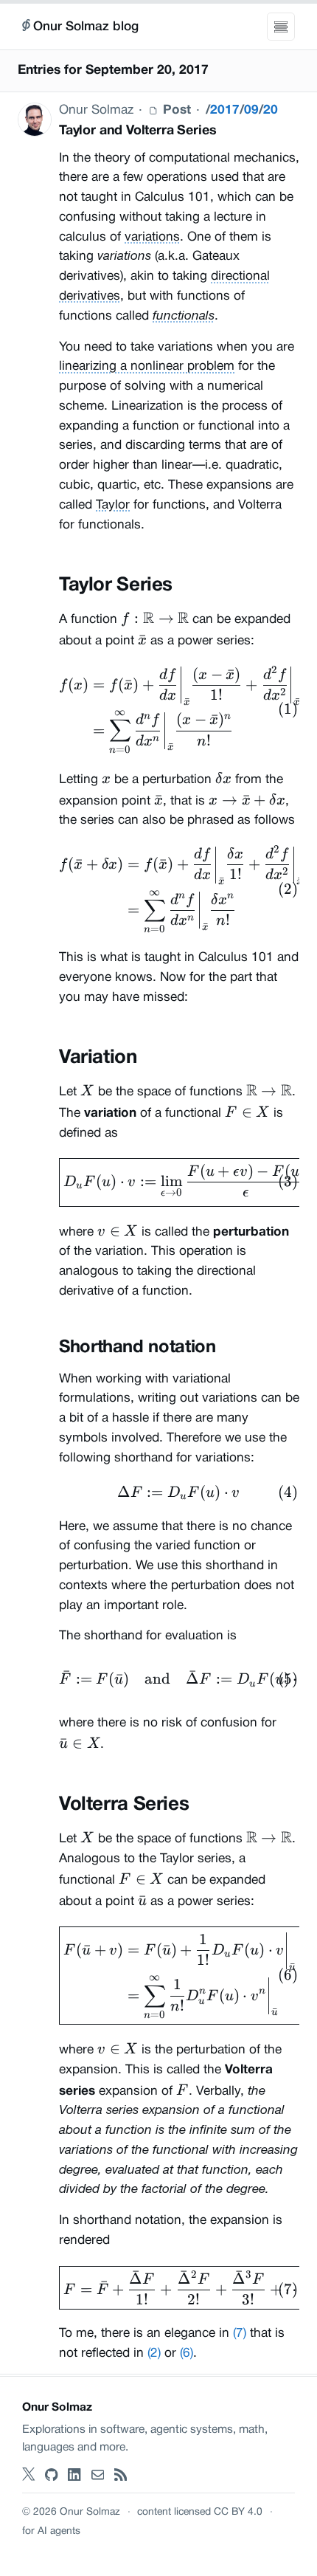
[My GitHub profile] (52, 2475)
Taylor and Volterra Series (137, 131)
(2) (154, 2353)
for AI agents (51, 2531)
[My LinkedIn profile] (74, 2475)
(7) (240, 2334)
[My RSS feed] (121, 2475)
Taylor (113, 505)
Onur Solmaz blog (86, 27)
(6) (187, 2353)
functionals (184, 316)
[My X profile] (29, 2475)
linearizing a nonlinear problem (147, 366)
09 (251, 110)
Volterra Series (124, 1805)
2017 (225, 110)
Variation (98, 1058)
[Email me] (98, 2475)
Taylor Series (116, 585)
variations (152, 237)
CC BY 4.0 (238, 2512)
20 (271, 110)
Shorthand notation (137, 1348)
